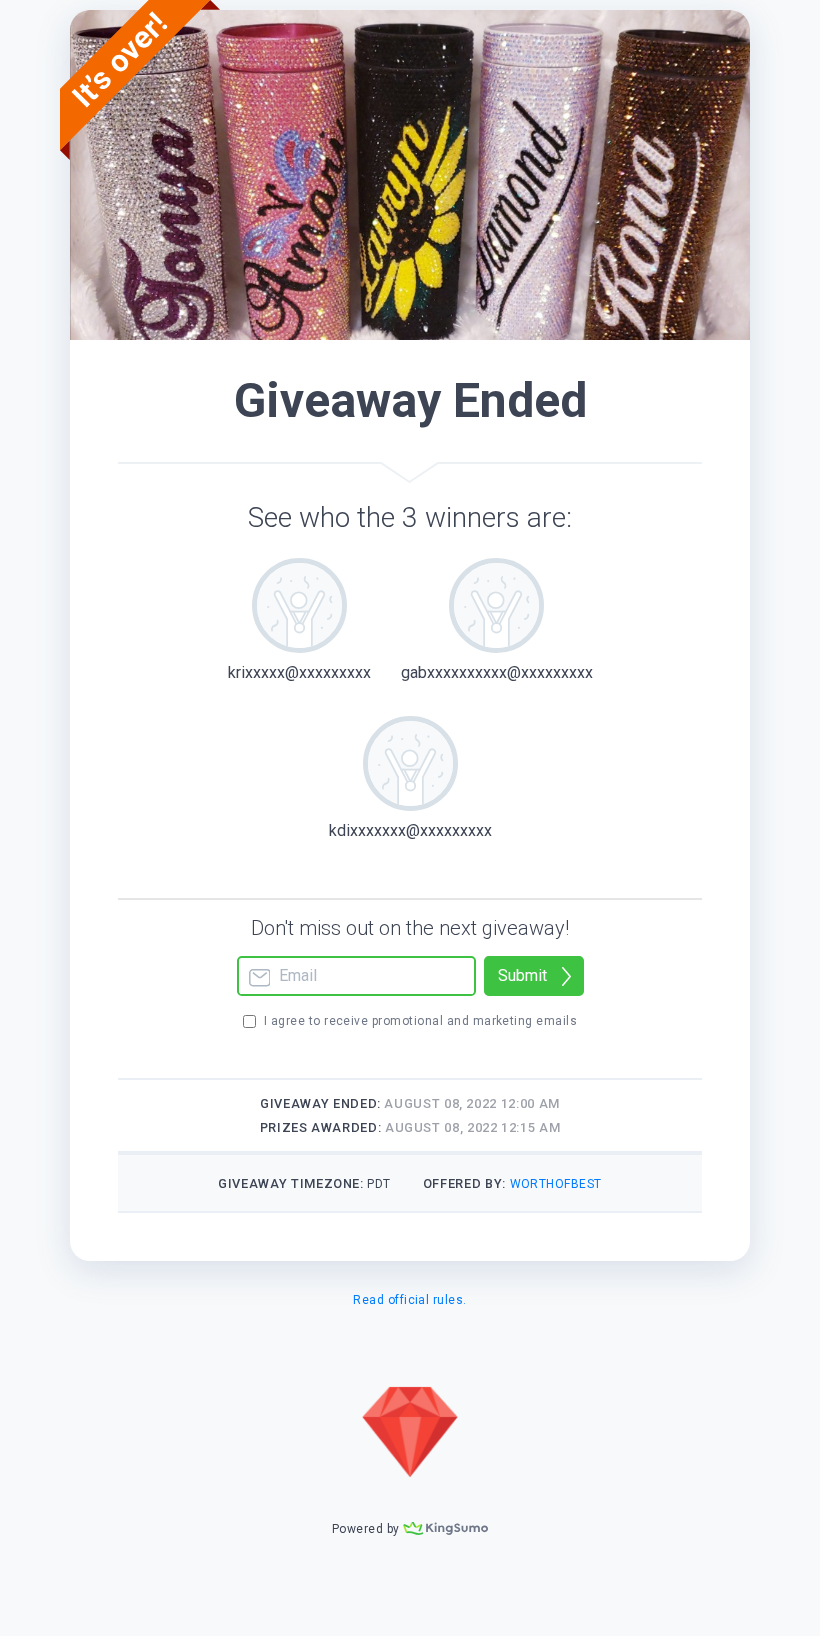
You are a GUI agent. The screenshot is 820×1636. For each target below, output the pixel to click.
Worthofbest (556, 1184)
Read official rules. (410, 1300)
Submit (522, 975)
